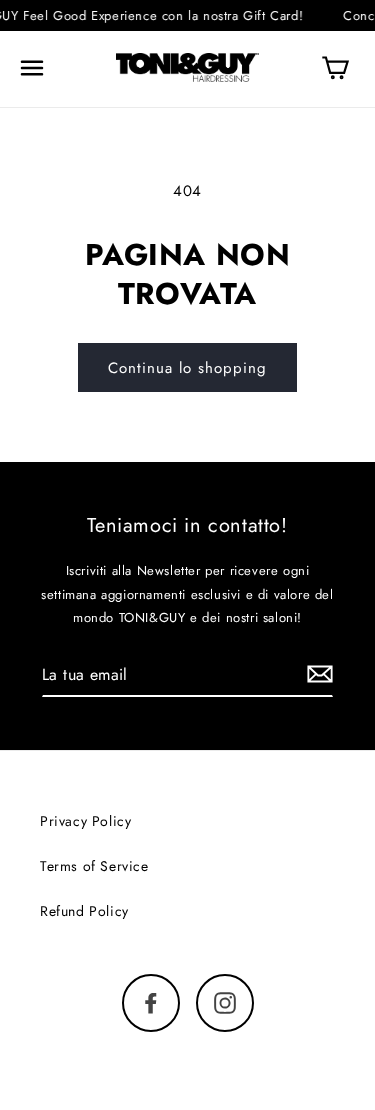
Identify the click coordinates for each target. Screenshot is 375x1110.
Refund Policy (84, 911)
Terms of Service (94, 866)
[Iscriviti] (320, 674)
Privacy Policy (85, 821)
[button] (32, 68)
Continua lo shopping (187, 368)
